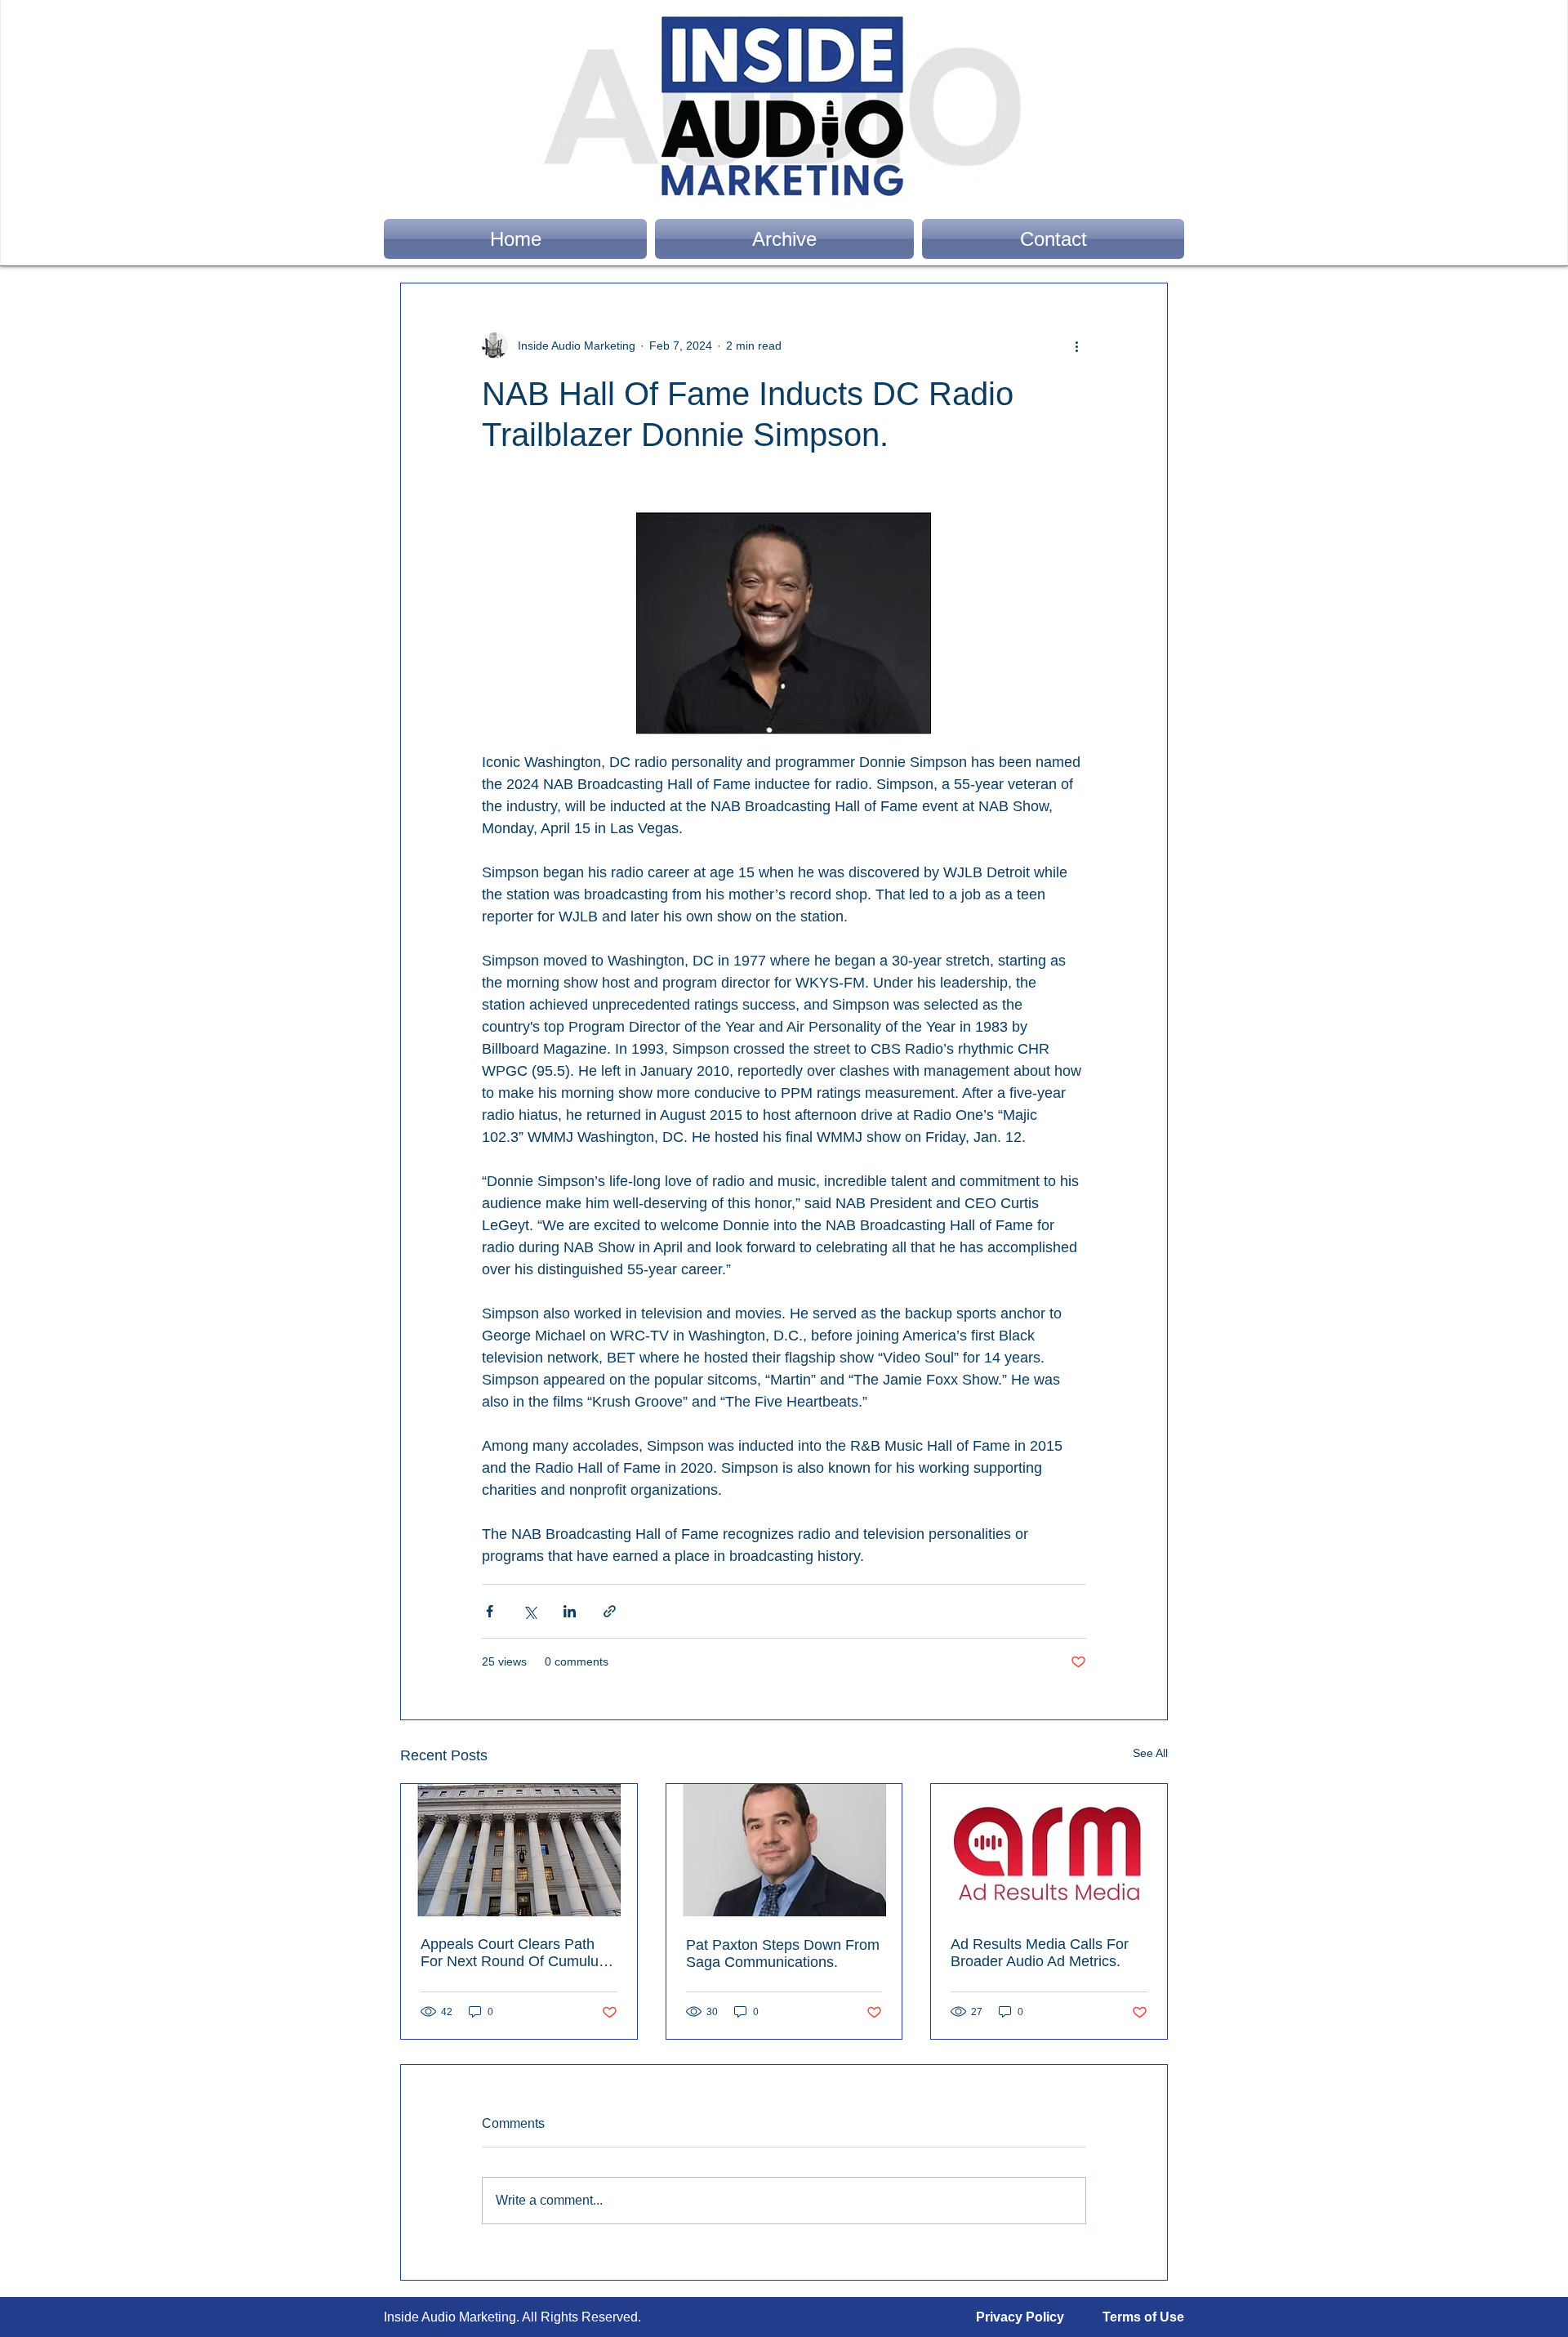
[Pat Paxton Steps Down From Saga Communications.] (784, 1850)
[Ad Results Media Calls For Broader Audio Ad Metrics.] (1049, 1850)
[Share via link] (610, 1611)
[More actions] (1076, 346)
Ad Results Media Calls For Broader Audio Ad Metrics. (1040, 1953)
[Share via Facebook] (490, 1611)
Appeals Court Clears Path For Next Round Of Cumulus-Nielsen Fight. (516, 1953)
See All (1150, 1753)
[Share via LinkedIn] (570, 1611)
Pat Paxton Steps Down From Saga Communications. (783, 1953)
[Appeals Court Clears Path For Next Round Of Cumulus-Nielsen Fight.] (519, 1850)
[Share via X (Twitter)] (530, 1611)
